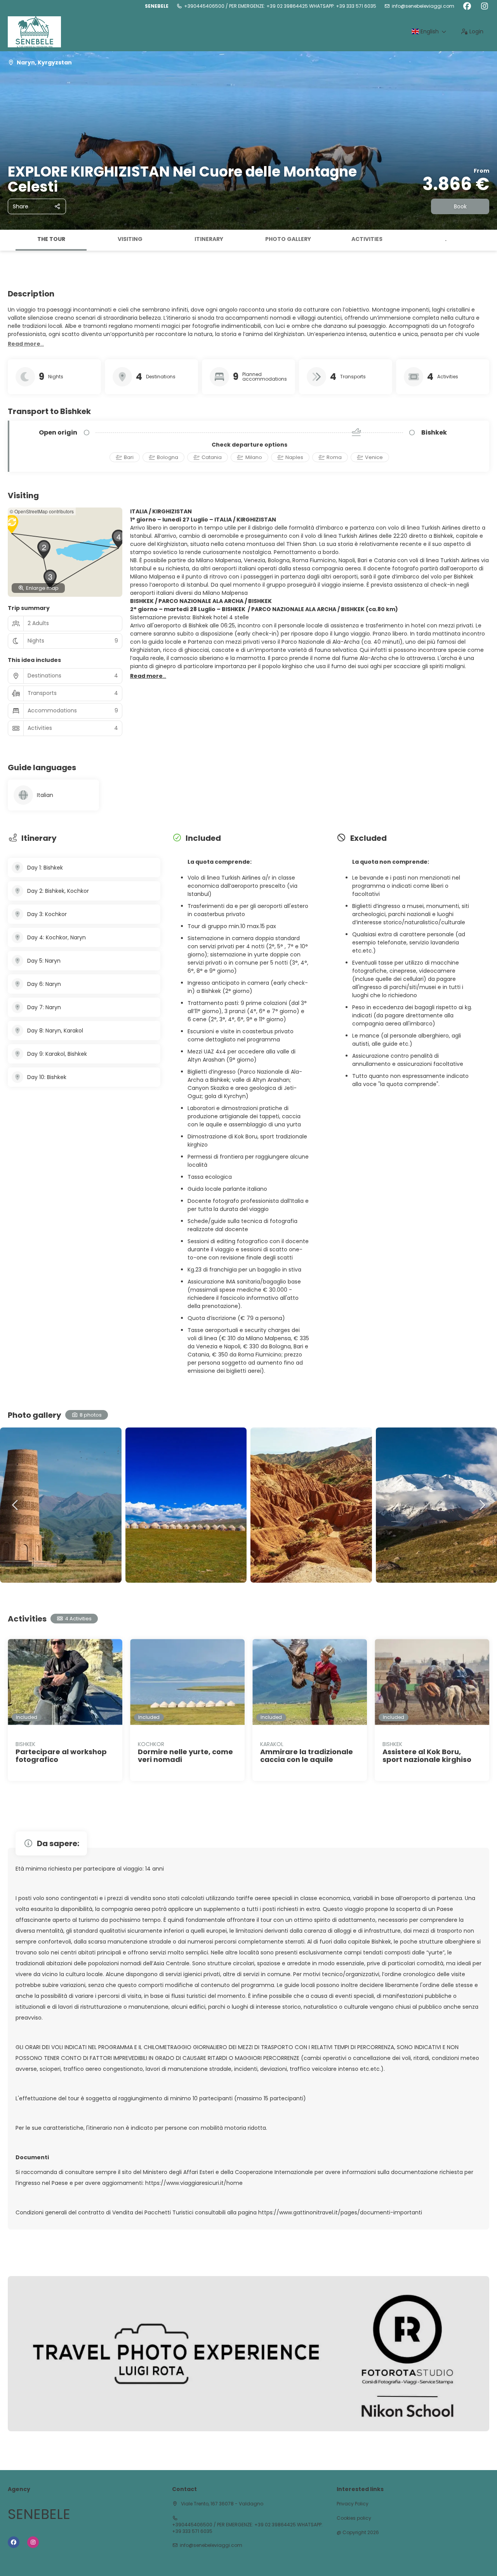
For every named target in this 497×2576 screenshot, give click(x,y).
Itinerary (209, 239)
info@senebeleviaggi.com (423, 6)
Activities (367, 239)
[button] (8, 240)
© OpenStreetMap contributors (42, 511)
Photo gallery (288, 239)
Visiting (130, 239)
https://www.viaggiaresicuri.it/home (194, 2183)
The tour (51, 239)
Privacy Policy (353, 2504)
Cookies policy (354, 2518)
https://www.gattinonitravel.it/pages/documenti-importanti (340, 2212)
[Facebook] (467, 6)
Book (460, 206)
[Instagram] (484, 6)
